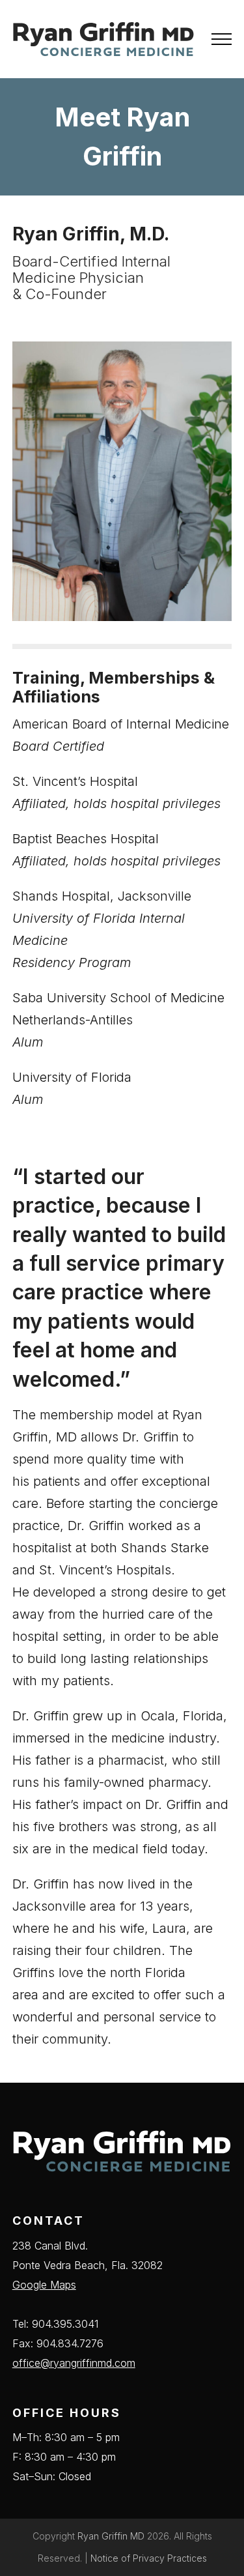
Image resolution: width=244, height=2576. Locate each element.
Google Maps (44, 2285)
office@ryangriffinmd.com (74, 2363)
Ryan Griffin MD (111, 2536)
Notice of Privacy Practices (149, 2558)
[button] (222, 39)
